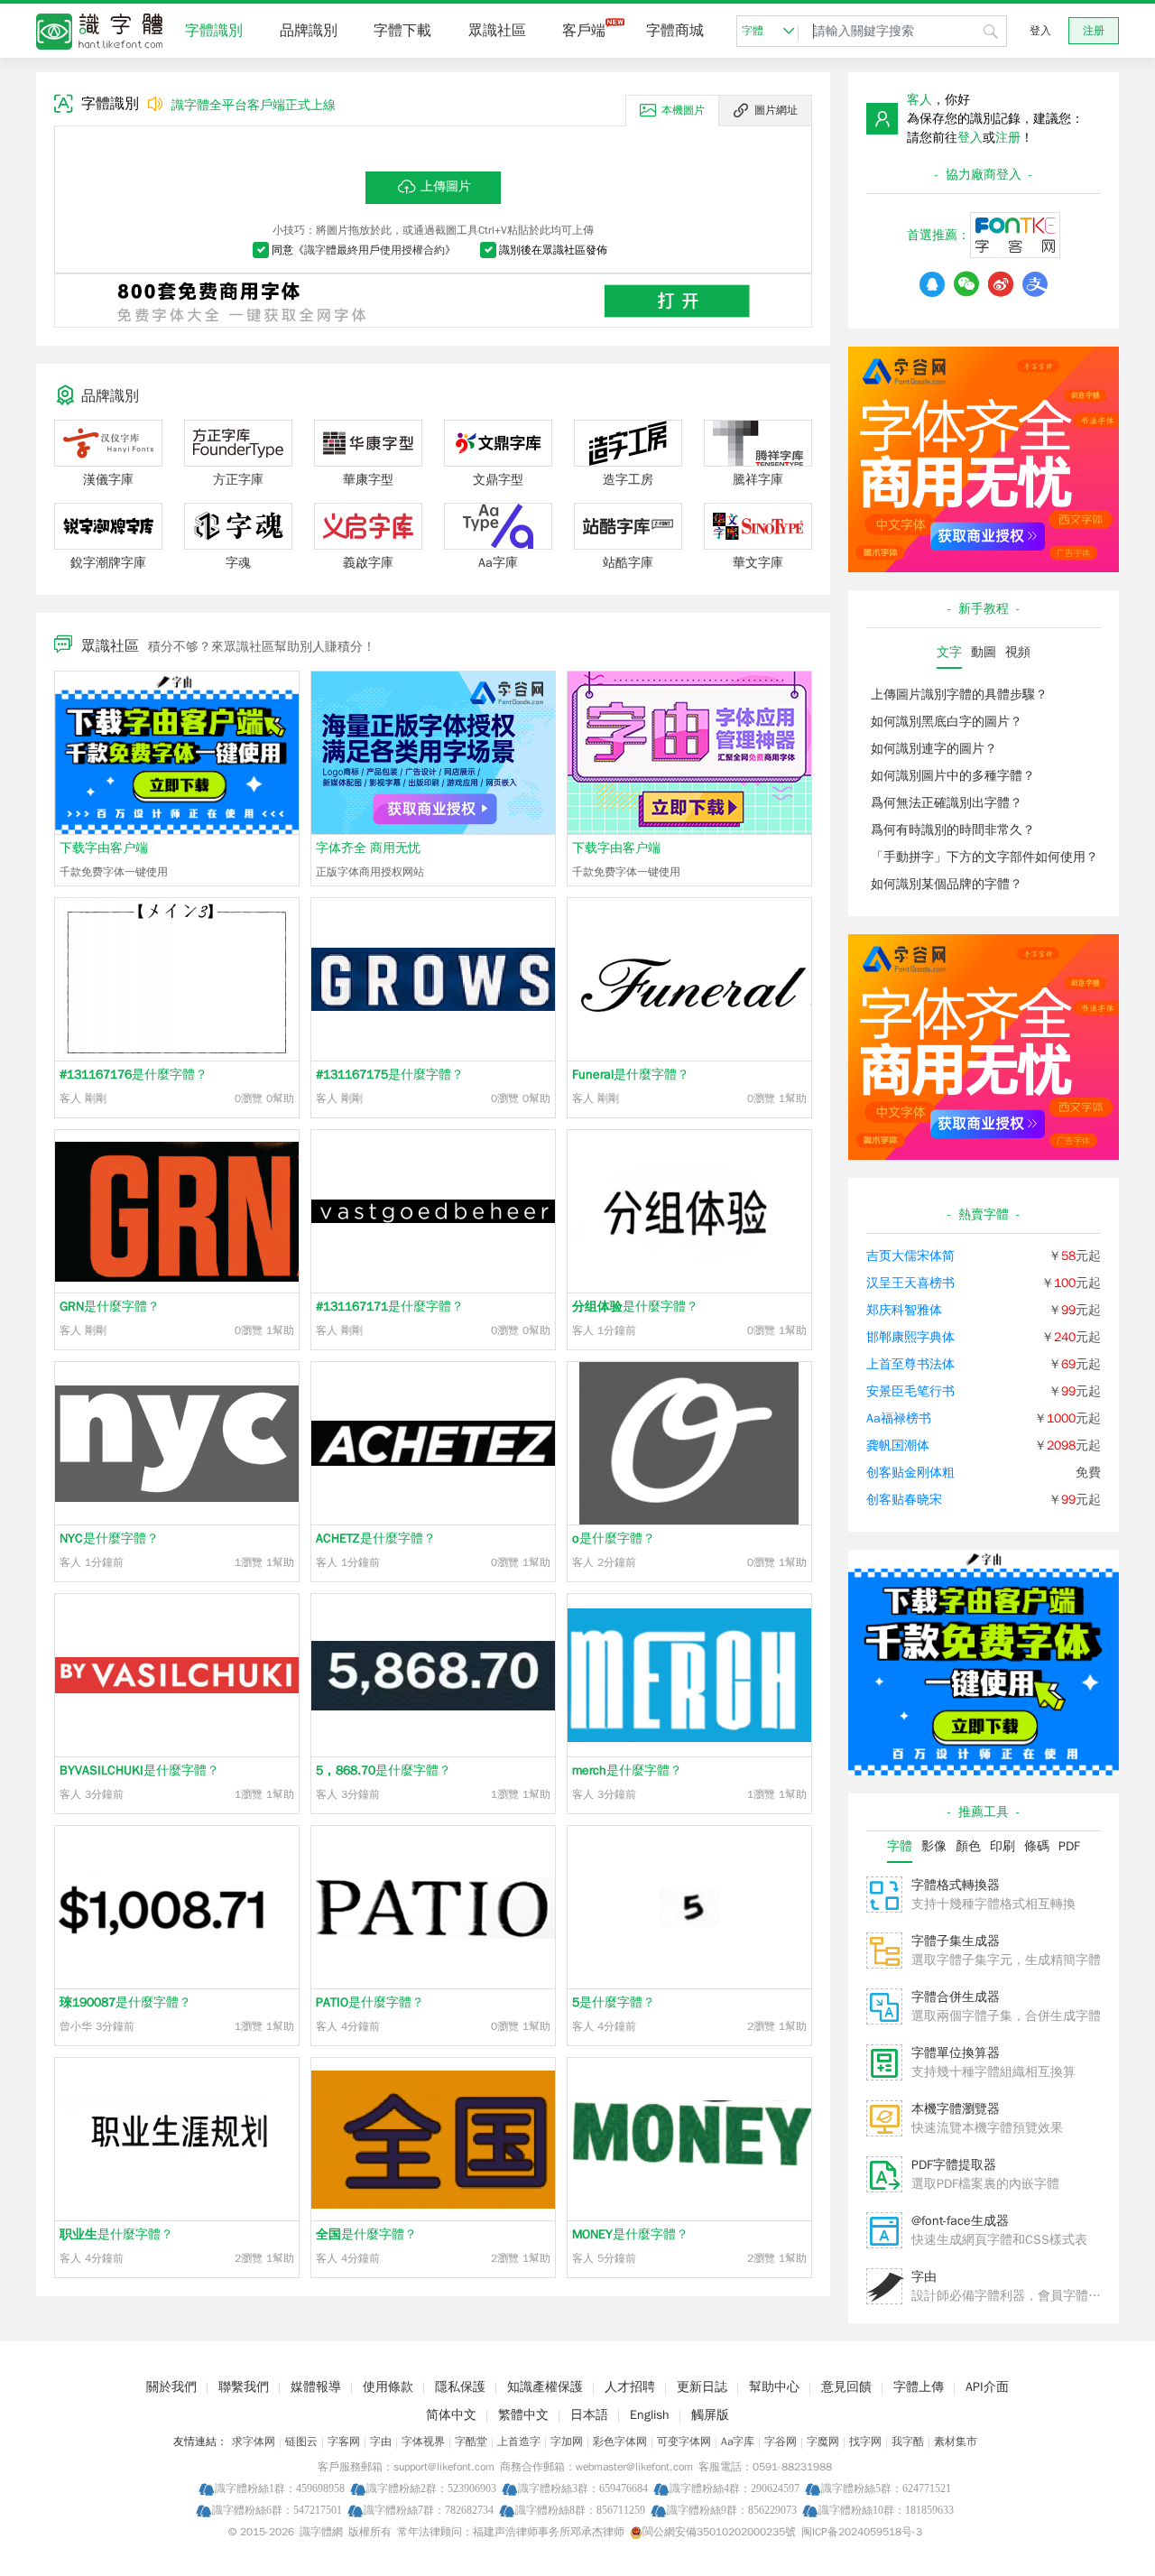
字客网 (344, 2442)
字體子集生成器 (956, 1941)
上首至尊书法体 (910, 1364)
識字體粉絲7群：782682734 (429, 2510)
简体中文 (451, 2415)
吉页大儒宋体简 (910, 1256)
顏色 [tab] (968, 1846)
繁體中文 (523, 2415)
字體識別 (214, 31)
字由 (924, 2277)
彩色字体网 (620, 2442)
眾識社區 (497, 31)
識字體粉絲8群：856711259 (580, 2510)
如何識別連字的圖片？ (934, 749)
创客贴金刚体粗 (910, 1473)
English (650, 2415)
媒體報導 (316, 2387)
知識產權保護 (545, 2387)
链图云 (301, 2442)
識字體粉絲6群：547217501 (277, 2510)
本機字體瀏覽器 (956, 2109)
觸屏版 (710, 2415)
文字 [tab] (949, 652)
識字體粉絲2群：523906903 (431, 2488)
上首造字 (519, 2442)
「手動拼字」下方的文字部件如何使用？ (984, 857)
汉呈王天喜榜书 (910, 1283)
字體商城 (675, 31)
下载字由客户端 (104, 848)
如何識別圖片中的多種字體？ (953, 776)
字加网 (567, 2442)
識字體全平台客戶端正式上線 (254, 105)
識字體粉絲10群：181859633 (886, 2510)
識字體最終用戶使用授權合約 (374, 250)
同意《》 (364, 250)
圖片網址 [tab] (776, 110)
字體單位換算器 (956, 2053)
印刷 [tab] (1003, 1846)
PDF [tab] (1069, 1846)
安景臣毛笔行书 (910, 1391)
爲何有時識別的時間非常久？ (953, 830)
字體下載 (402, 31)
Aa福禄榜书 (899, 1418)
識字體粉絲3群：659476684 (583, 2488)
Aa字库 (738, 2442)
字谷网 (781, 2442)
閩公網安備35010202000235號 (719, 2532)
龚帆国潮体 (898, 1446)
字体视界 (423, 2442)
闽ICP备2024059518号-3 (862, 2532)
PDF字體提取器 (954, 2165)
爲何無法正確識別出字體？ (947, 803)
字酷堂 (471, 2442)
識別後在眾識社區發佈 (553, 250)
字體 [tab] (900, 1846)
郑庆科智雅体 (904, 1310)
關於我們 (171, 2387)
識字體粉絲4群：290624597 (735, 2488)
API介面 (987, 2387)
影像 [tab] (934, 1846)
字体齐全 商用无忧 (368, 848)
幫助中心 (774, 2387)
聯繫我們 (244, 2387)
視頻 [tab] (1018, 652)
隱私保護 (460, 2387)
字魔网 (823, 2442)
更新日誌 (702, 2387)
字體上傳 (919, 2387)
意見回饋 (846, 2387)
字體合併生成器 (956, 1997)
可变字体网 (684, 2442)
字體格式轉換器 (956, 1885)
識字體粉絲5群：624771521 (886, 2488)
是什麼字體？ (134, 1075)
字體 (753, 31)
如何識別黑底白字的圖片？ (947, 722)
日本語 (589, 2415)
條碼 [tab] (1037, 1846)
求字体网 (254, 2442)
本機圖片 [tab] (683, 110)
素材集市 (956, 2442)
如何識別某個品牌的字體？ (947, 884)
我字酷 (908, 2442)
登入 (1040, 31)
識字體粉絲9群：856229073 (732, 2510)
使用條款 (388, 2387)
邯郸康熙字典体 (910, 1337)
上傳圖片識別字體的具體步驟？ (959, 695)
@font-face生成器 (960, 2221)
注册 (1094, 31)
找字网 (865, 2442)
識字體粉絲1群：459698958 (280, 2488)
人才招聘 (630, 2387)
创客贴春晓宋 (904, 1500)
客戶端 (584, 31)
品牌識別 (309, 31)
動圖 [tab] (984, 652)
